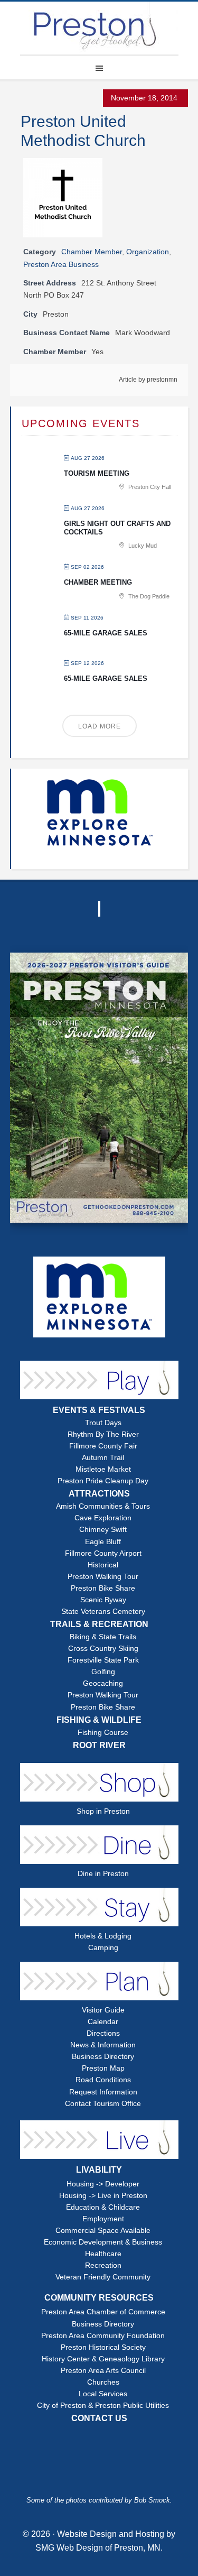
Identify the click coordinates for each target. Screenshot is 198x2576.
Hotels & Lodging (103, 1936)
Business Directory (103, 2057)
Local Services (103, 2394)
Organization (148, 252)
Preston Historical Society (103, 2347)
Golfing (103, 1672)
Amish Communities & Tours (103, 1506)
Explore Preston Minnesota (99, 28)
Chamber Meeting (98, 582)
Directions (103, 2033)
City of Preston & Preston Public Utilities (103, 2406)
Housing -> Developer (103, 2184)
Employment (103, 2219)
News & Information (103, 2045)
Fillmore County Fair (103, 1446)
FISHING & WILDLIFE (99, 1720)
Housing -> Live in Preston (103, 2196)
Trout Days (103, 1423)
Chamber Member (92, 252)
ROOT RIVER (99, 1745)
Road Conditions (103, 2080)
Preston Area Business (61, 264)
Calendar (103, 2022)
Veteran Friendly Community (103, 2277)
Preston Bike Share (103, 1588)
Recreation (103, 2265)
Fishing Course (103, 1733)
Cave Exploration (103, 1518)
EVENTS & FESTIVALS (99, 1410)
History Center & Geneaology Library (103, 2359)
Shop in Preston (103, 1811)
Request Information (103, 2092)
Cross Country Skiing (103, 1649)
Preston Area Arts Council (103, 2371)
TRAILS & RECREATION (99, 1624)
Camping (103, 1948)
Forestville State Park (103, 1660)
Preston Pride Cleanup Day (103, 1481)
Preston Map (103, 2068)
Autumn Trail (103, 1458)
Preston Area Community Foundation (103, 2336)
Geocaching (103, 1683)
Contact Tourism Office (103, 2104)
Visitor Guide (103, 2010)
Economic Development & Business (103, 2242)
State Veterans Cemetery (103, 1612)
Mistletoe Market (103, 1469)
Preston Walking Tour (103, 1577)
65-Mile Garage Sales (106, 633)
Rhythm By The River (103, 1434)
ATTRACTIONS (99, 1494)
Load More (100, 726)
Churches (103, 2382)
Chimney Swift (103, 1530)
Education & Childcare (103, 2207)
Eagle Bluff (103, 1542)
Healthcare (103, 2254)
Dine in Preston (103, 1874)
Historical (103, 1565)
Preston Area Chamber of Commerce (103, 2312)
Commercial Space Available (103, 2231)
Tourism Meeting (97, 473)
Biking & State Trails (103, 1637)
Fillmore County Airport (103, 1553)
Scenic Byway (103, 1600)
